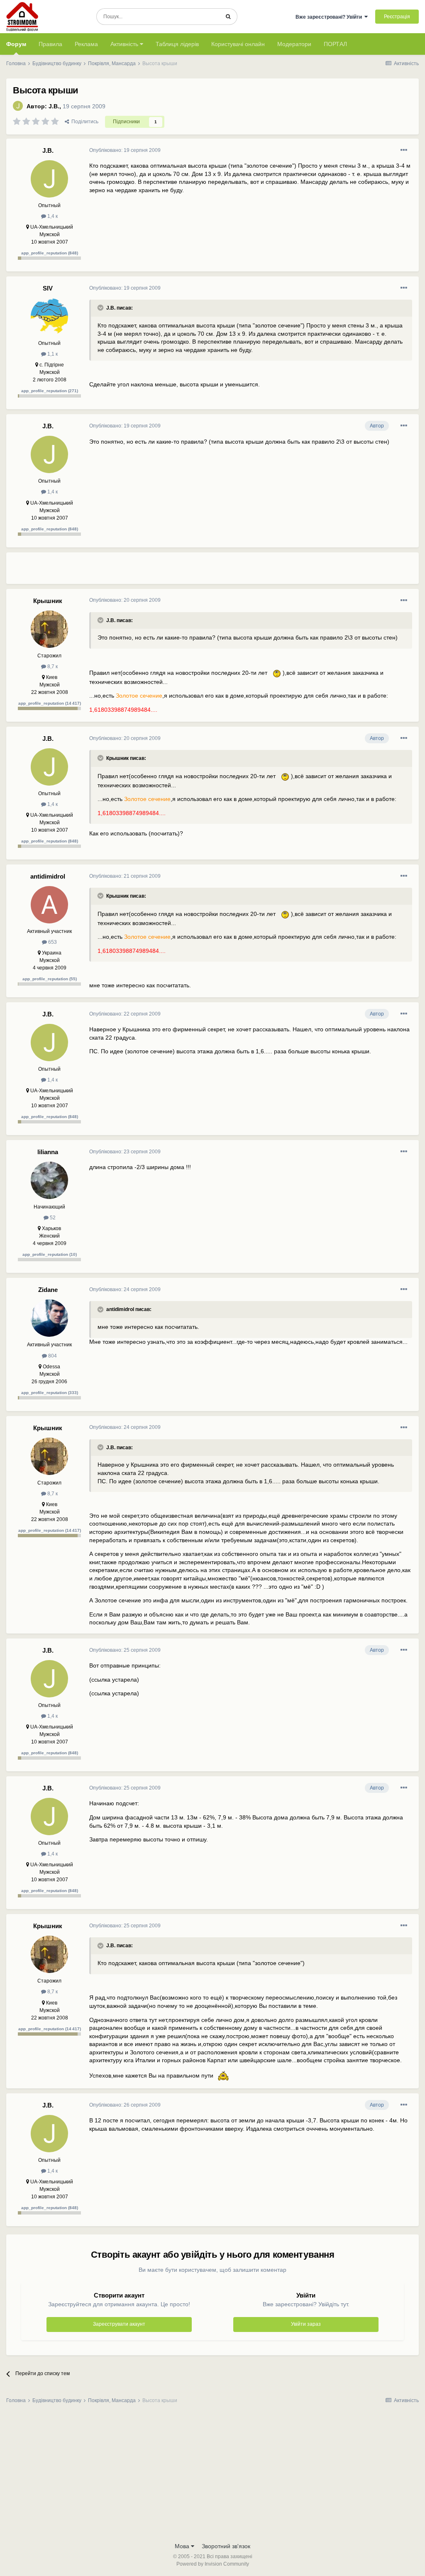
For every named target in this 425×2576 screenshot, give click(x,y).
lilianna (48, 1152)
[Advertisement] (186, 571)
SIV (48, 288)
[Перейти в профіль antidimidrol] (49, 905)
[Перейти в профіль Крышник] (49, 629)
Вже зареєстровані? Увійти (330, 17)
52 (52, 1218)
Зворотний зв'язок (226, 2546)
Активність (125, 44)
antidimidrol (48, 876)
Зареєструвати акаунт (119, 2324)
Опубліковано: (125, 150)
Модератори (294, 44)
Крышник (48, 601)
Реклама (86, 44)
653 (52, 942)
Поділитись (84, 122)
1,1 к (52, 354)
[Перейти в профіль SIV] (49, 317)
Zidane (48, 1290)
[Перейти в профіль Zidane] (49, 1318)
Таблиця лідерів (177, 44)
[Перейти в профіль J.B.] (18, 106)
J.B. (54, 106)
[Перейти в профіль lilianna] (49, 1180)
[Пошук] (228, 17)
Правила (50, 44)
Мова (183, 2546)
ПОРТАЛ (335, 44)
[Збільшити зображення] (275, 673)
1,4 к (52, 216)
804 (52, 1356)
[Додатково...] (404, 150)
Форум (16, 44)
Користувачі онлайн (238, 44)
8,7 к (52, 667)
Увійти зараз (306, 2324)
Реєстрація (397, 17)
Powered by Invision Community (213, 2564)
